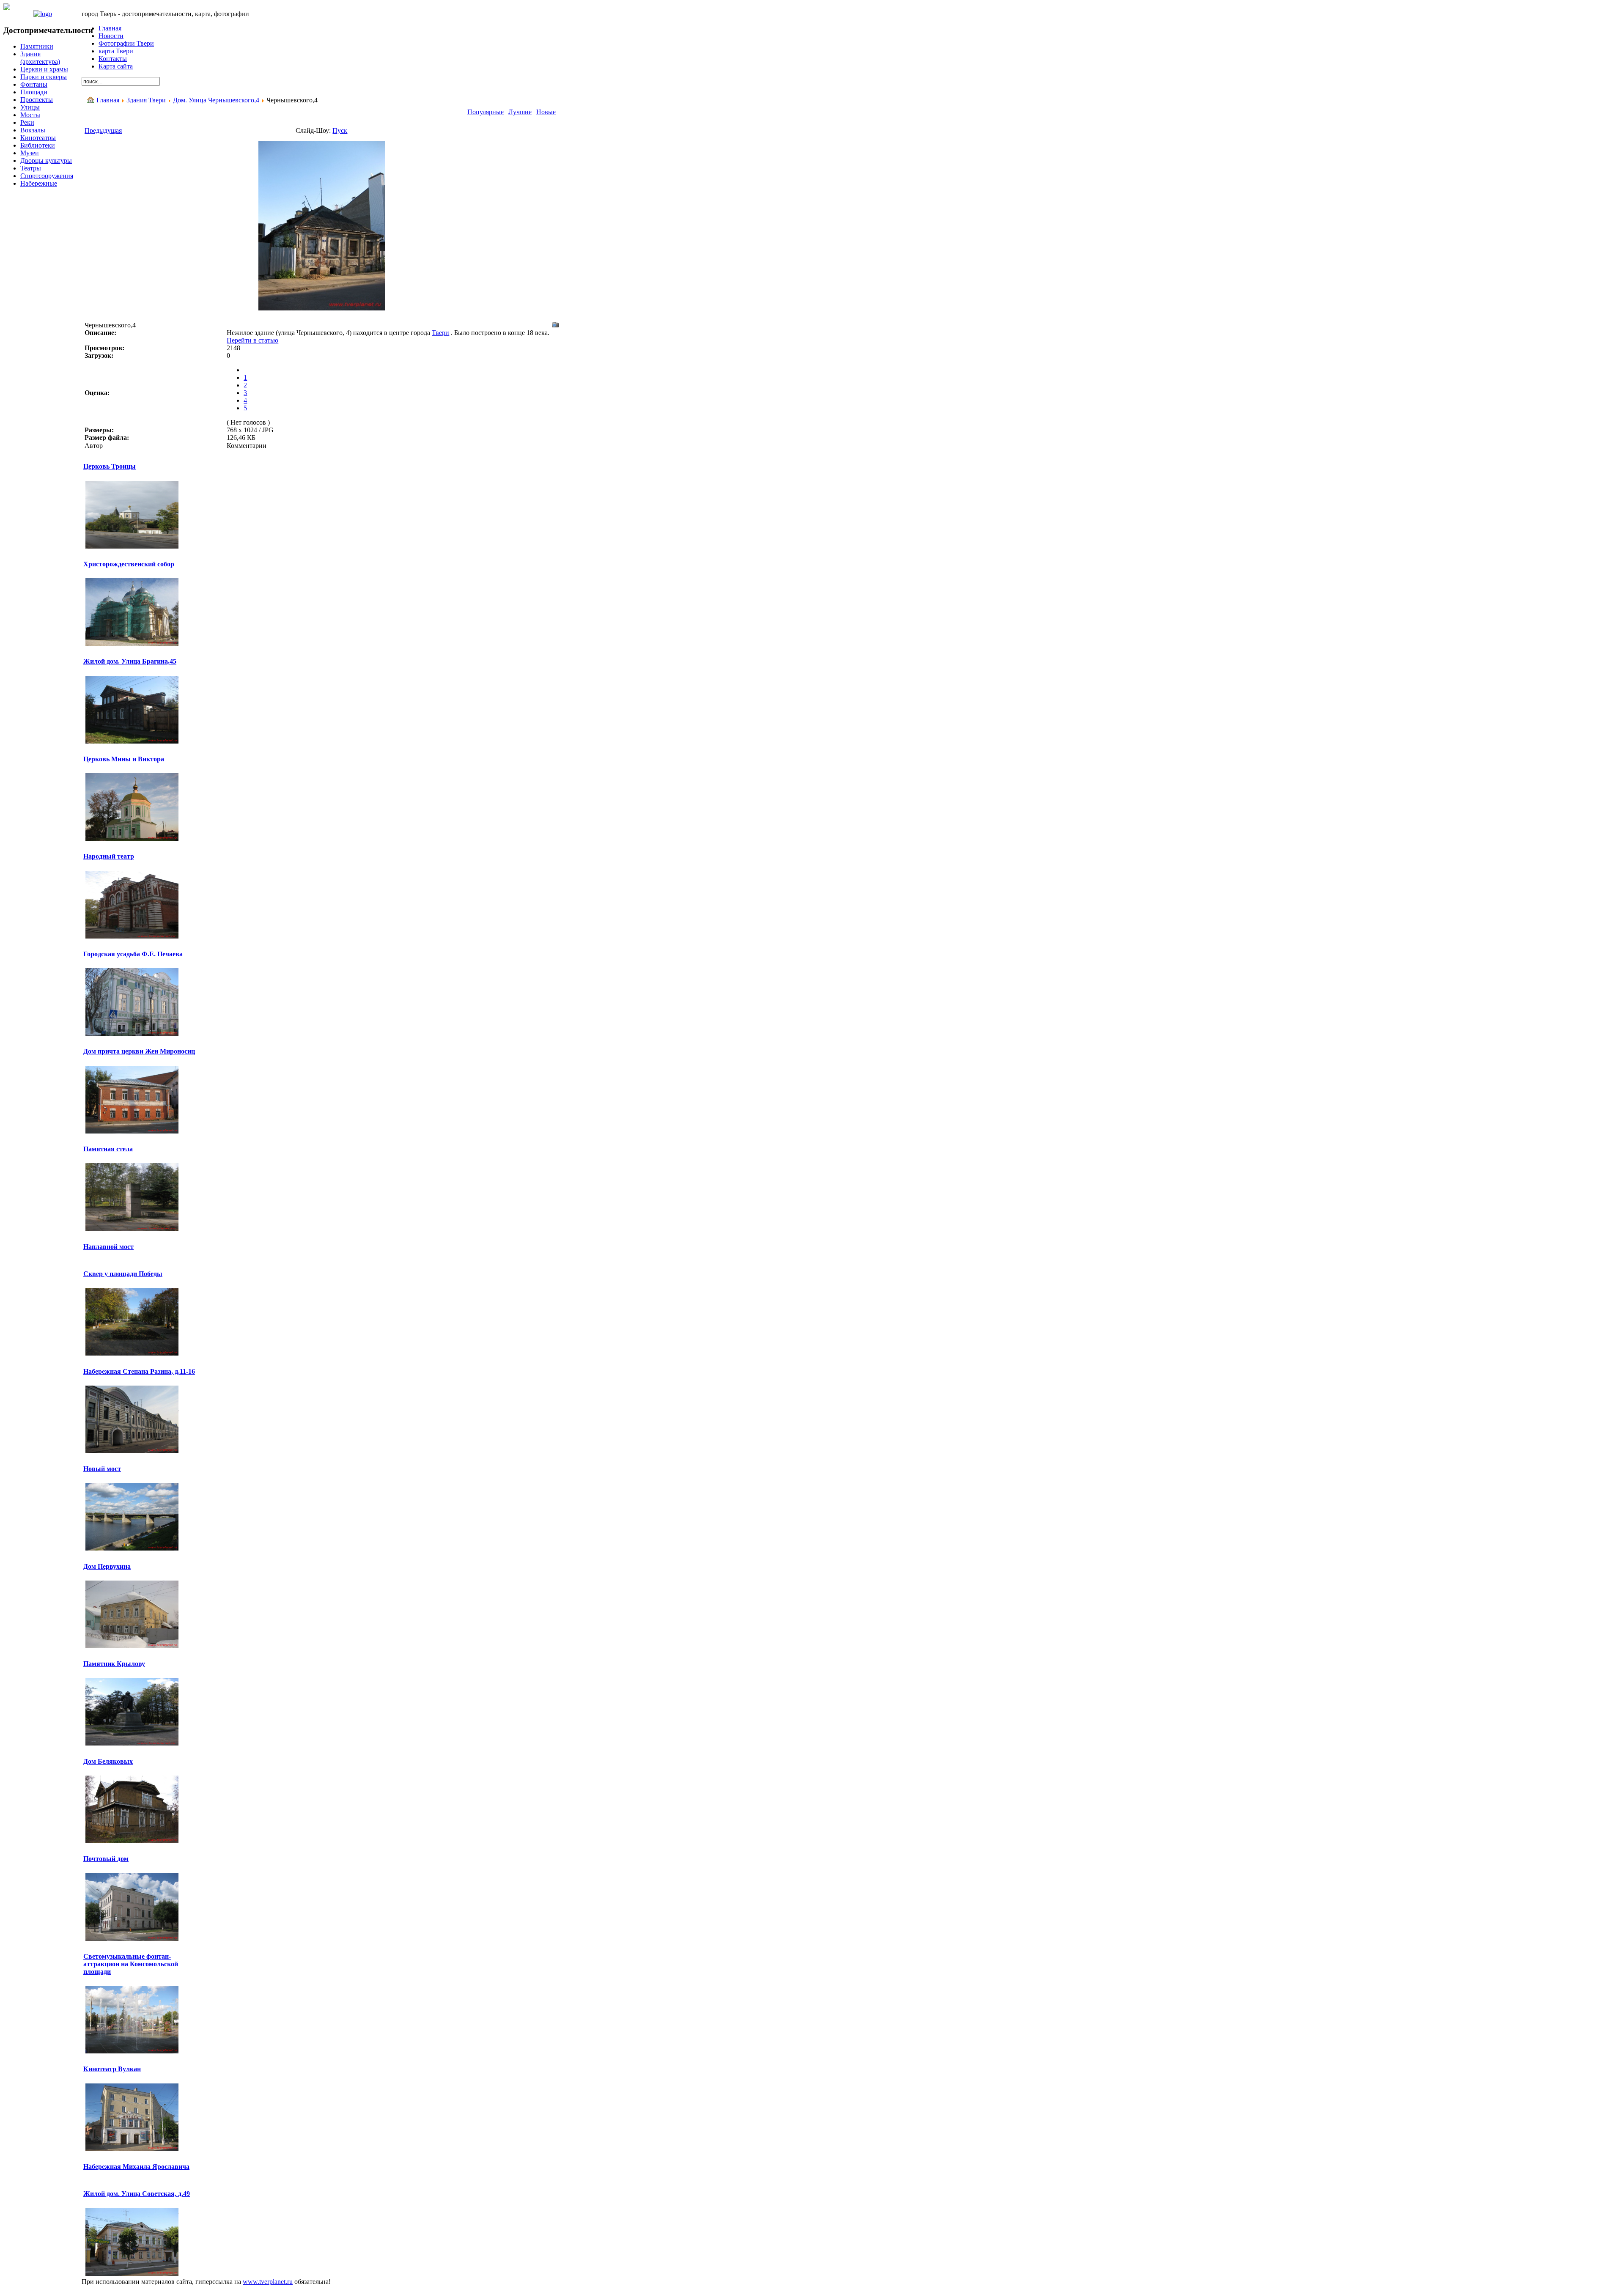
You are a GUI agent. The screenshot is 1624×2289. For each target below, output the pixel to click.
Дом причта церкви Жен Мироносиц (139, 1051)
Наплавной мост (108, 1247)
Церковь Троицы (110, 466)
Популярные (486, 112)
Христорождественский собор (129, 564)
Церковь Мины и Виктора (124, 759)
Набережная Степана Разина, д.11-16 (139, 1371)
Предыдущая (103, 130)
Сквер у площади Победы (123, 1274)
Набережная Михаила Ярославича (136, 2167)
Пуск (340, 130)
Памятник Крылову (114, 1664)
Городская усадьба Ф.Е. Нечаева (133, 954)
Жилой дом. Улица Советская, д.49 (137, 2194)
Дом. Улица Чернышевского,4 (216, 100)
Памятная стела (108, 1149)
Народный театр (109, 856)
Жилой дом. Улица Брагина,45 (130, 661)
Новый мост (102, 1469)
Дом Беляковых (108, 1761)
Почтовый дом (106, 1859)
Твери (440, 333)
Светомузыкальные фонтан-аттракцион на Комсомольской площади (131, 1964)
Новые (546, 112)
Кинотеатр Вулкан (112, 2069)
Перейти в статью (252, 340)
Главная (108, 100)
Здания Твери (146, 100)
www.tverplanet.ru (268, 2282)
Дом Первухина (107, 1566)
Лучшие (520, 112)
